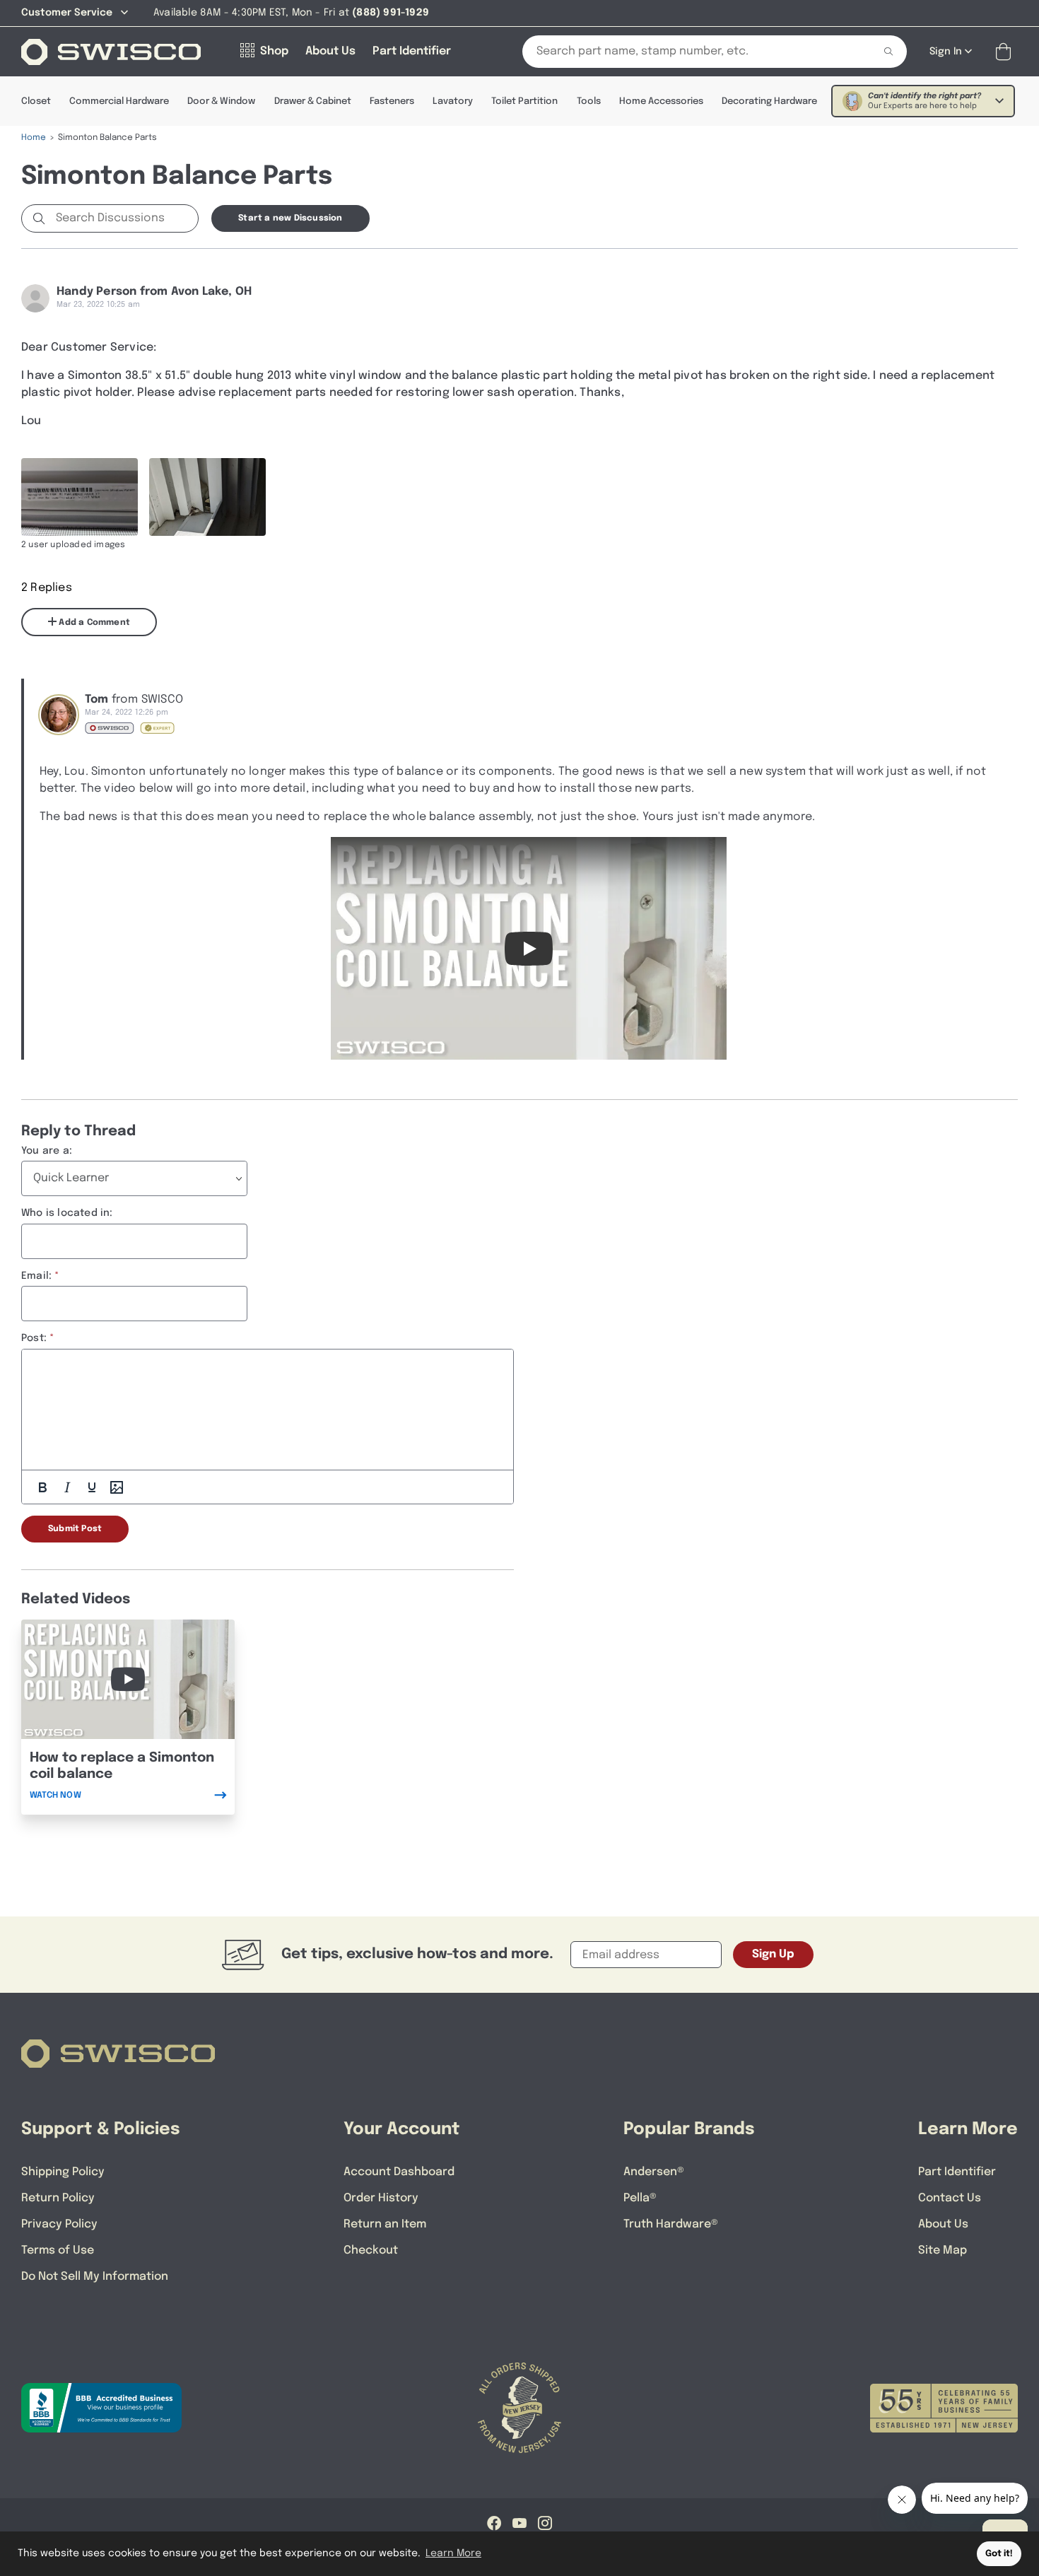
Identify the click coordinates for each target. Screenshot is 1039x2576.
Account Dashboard (399, 2172)
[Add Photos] (117, 1487)
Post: (34, 1338)
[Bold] (42, 1487)
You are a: (47, 1151)
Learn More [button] (453, 2553)
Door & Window (221, 101)
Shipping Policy (63, 2172)
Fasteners (392, 101)
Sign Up (773, 1954)
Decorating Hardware (769, 101)
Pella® (640, 2198)
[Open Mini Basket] (1006, 52)
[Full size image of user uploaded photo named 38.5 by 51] (80, 497)
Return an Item (385, 2224)
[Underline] (92, 1487)
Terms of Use (58, 2250)
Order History (381, 2198)
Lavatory (453, 101)
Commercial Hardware (119, 101)
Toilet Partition (524, 101)
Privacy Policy (59, 2224)
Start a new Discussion (290, 218)
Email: (36, 1276)
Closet (36, 101)
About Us (943, 2224)
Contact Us (950, 2198)
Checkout (371, 2250)
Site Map (943, 2250)
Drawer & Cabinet (313, 101)
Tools (589, 101)
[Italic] (67, 1487)
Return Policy (58, 2198)
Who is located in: (67, 1213)
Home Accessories (661, 101)
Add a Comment (93, 623)
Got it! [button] (999, 2554)
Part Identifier (957, 2172)
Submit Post (75, 1529)
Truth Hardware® (671, 2224)
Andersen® (654, 2172)
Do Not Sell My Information (95, 2277)
